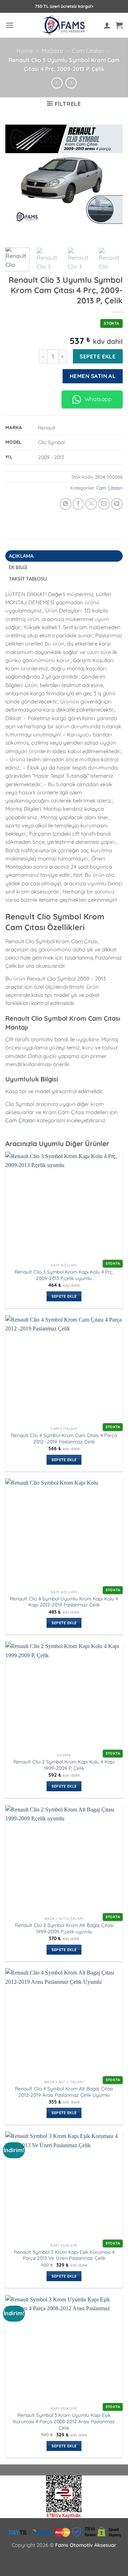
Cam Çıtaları (88, 51)
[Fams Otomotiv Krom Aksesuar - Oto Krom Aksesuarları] (64, 25)
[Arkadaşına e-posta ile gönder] (104, 504)
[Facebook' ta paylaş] (78, 504)
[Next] (111, 182)
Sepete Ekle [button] (64, 1296)
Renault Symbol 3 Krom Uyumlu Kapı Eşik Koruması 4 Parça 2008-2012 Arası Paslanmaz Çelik (64, 2421)
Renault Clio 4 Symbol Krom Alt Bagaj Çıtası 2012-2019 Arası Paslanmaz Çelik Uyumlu (64, 2092)
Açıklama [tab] (21, 556)
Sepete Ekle (98, 356)
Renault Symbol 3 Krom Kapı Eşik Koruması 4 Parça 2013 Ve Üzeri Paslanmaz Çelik (64, 2255)
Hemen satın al (93, 376)
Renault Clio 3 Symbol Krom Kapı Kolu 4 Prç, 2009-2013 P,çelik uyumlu (64, 1275)
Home (25, 51)
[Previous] (17, 182)
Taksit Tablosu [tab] (28, 579)
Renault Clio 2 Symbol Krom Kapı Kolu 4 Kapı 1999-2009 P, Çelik (64, 1765)
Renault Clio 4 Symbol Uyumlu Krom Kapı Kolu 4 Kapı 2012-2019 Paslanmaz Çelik (64, 1602)
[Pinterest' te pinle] (117, 504)
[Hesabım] (107, 25)
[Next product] (57, 83)
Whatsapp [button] (98, 399)
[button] (10, 25)
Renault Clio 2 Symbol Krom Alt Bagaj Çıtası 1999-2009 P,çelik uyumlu (64, 1928)
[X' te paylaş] (91, 504)
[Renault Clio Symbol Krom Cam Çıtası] (64, 182)
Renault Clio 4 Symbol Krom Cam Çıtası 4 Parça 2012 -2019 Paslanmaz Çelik (64, 1438)
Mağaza (52, 51)
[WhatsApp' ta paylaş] (66, 504)
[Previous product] (71, 83)
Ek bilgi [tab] (18, 567)
